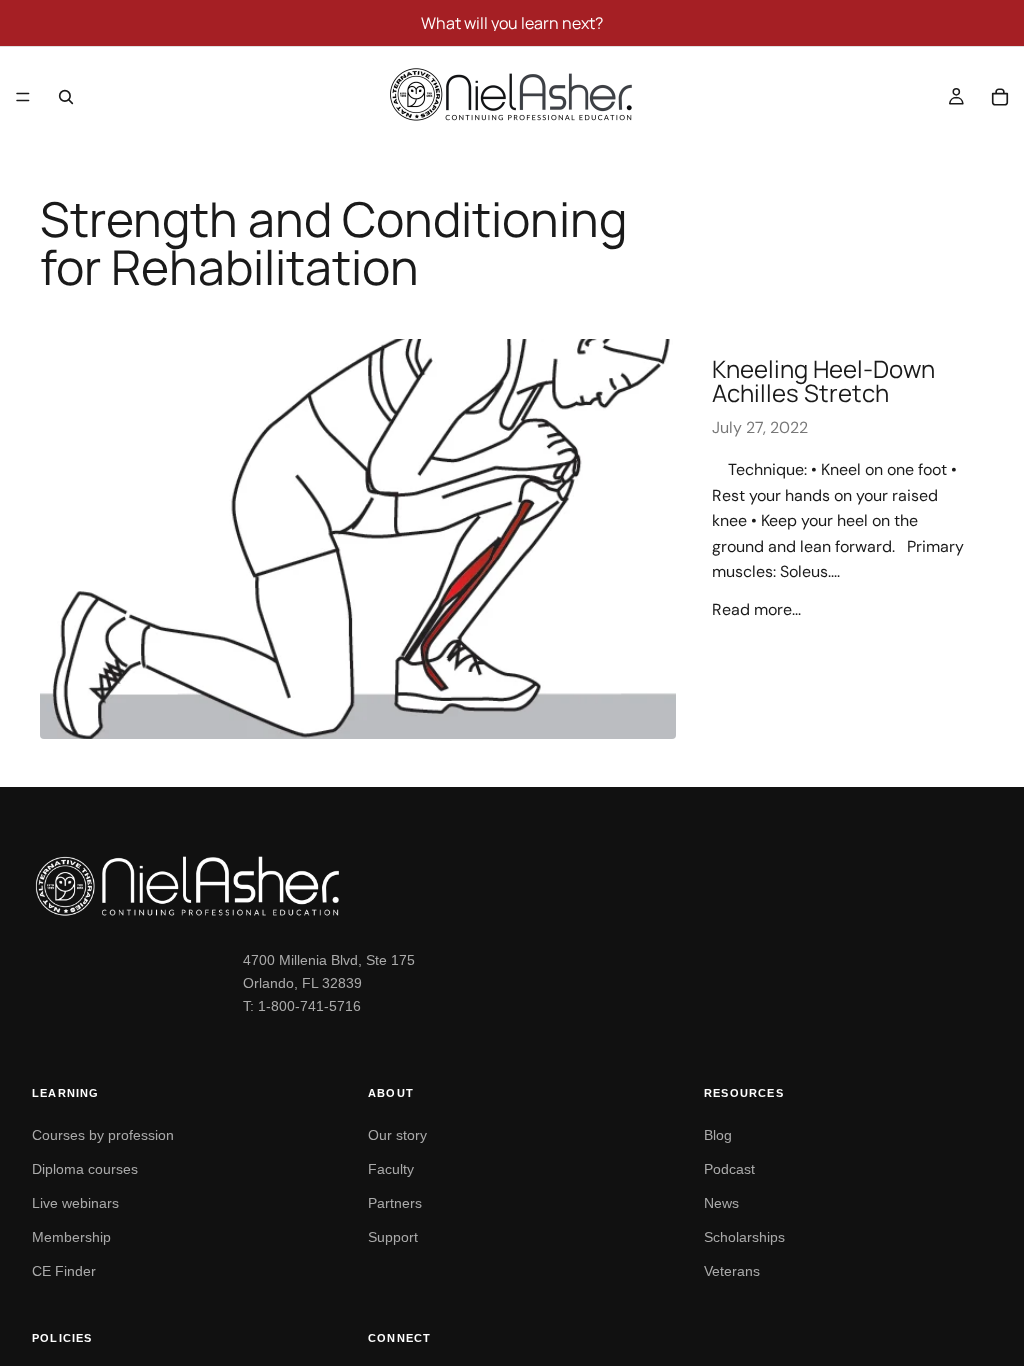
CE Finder (64, 1271)
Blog (718, 1135)
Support (393, 1237)
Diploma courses (85, 1169)
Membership (71, 1237)
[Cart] (1000, 97)
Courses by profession (103, 1135)
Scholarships (744, 1237)
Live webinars (75, 1203)
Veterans (732, 1271)
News (721, 1203)
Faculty (391, 1169)
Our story (397, 1135)
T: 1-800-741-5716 (302, 1006)
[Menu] (23, 97)
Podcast (729, 1169)
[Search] (66, 97)
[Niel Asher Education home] (512, 886)
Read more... (756, 609)
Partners (395, 1203)
